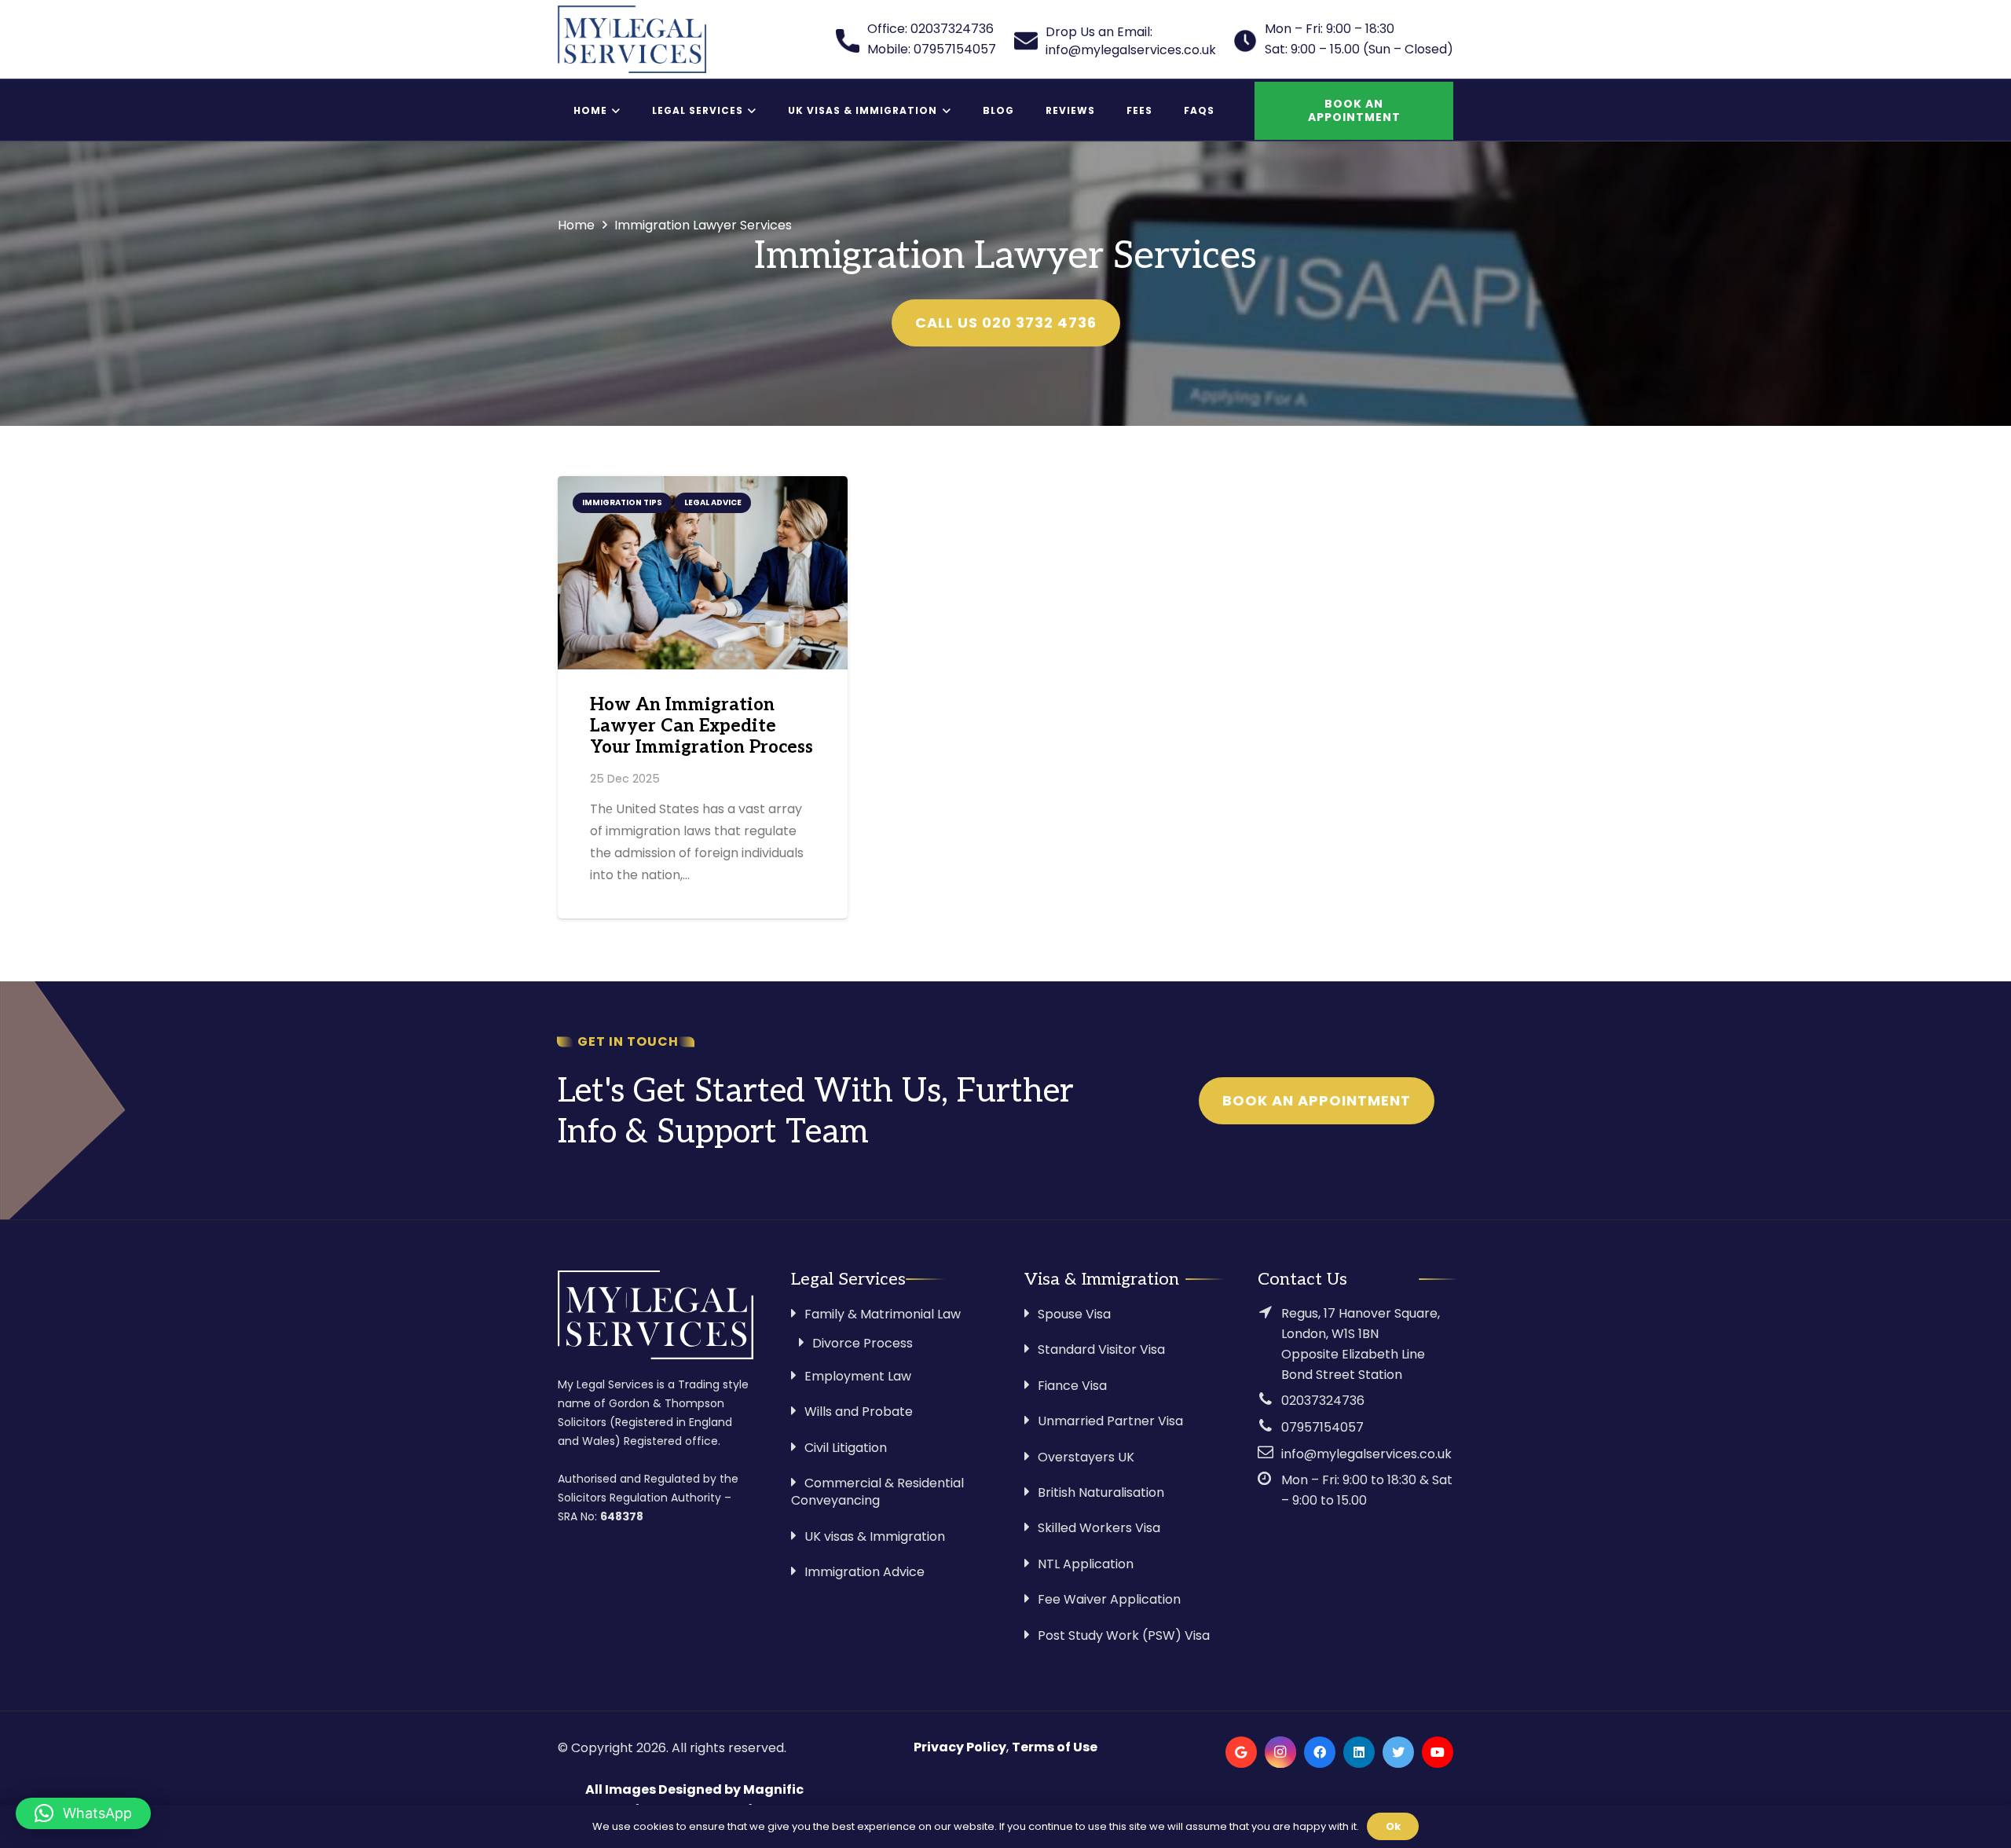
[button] (83, 1813)
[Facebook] (1320, 1752)
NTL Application (1086, 1564)
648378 (622, 1516)
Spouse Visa (1074, 1314)
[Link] (632, 39)
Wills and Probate (859, 1412)
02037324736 (1323, 1401)
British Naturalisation (1101, 1492)
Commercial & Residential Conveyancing (877, 1492)
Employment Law (858, 1376)
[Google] (1241, 1752)
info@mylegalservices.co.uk (1366, 1454)
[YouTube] (1438, 1752)
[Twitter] (1398, 1752)
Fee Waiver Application (1109, 1599)
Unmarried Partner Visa (1110, 1421)
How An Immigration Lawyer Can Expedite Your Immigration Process (701, 726)
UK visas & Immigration (875, 1536)
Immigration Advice (864, 1572)
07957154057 (1322, 1427)
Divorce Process (863, 1343)
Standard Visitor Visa (1101, 1349)
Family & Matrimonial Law (883, 1314)
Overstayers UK (1086, 1457)
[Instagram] (1280, 1752)
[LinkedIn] (1359, 1752)
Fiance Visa (1072, 1386)
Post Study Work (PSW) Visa (1124, 1635)
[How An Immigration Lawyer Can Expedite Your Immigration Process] (703, 573)
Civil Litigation (846, 1448)
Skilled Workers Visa (1099, 1528)
